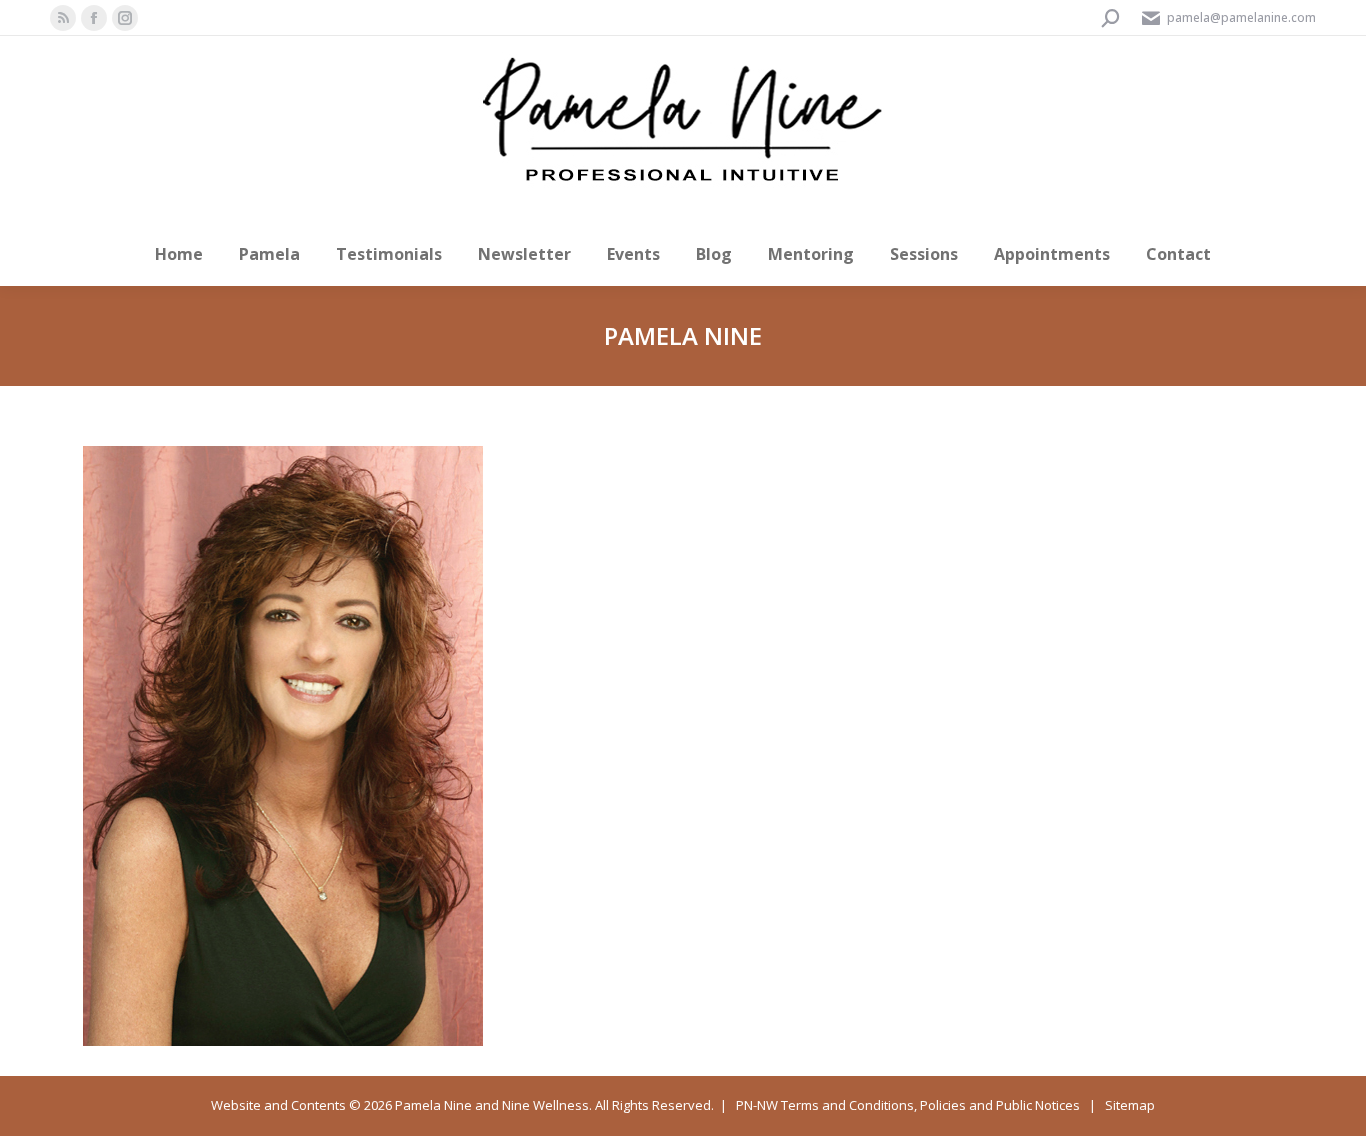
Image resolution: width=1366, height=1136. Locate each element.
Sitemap (1130, 1105)
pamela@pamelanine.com (1241, 17)
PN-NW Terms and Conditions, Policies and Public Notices (908, 1105)
